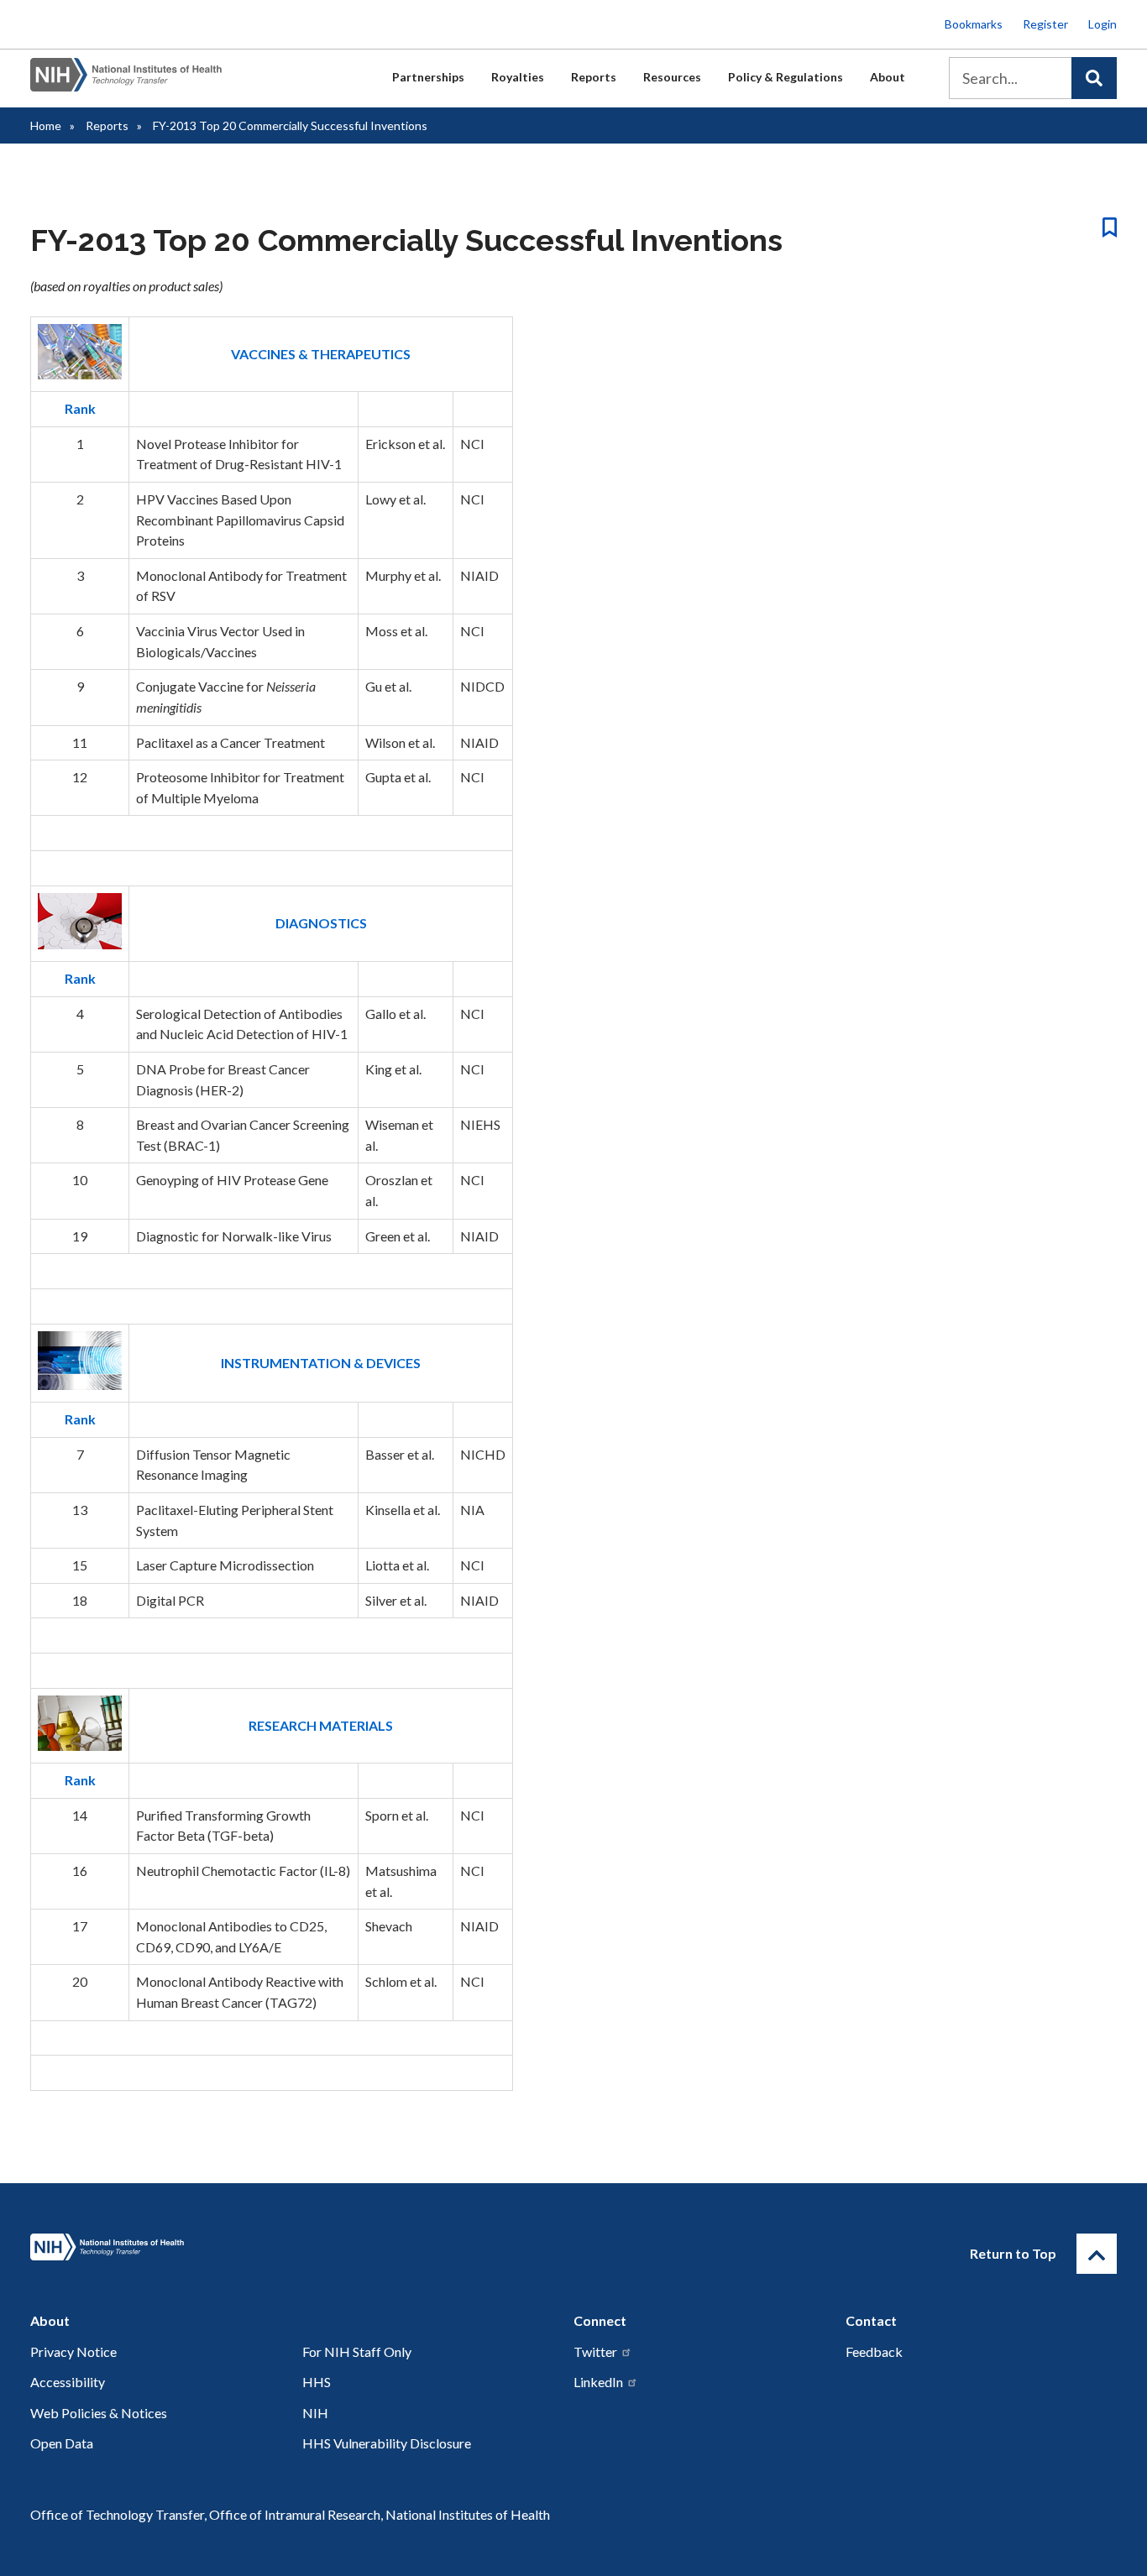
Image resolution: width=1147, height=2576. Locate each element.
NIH (315, 2413)
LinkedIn (598, 2382)
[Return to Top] (1097, 2254)
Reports (594, 77)
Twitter (595, 2351)
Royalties (518, 77)
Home (46, 125)
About (888, 77)
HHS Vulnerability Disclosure (387, 2443)
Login (1102, 24)
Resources (672, 77)
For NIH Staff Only (357, 2351)
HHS (317, 2382)
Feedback (874, 2351)
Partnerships (428, 77)
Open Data (62, 2443)
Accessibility (68, 2382)
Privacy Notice (73, 2351)
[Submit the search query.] (1094, 78)
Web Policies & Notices (99, 2413)
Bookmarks (974, 24)
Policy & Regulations (786, 77)
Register (1045, 24)
